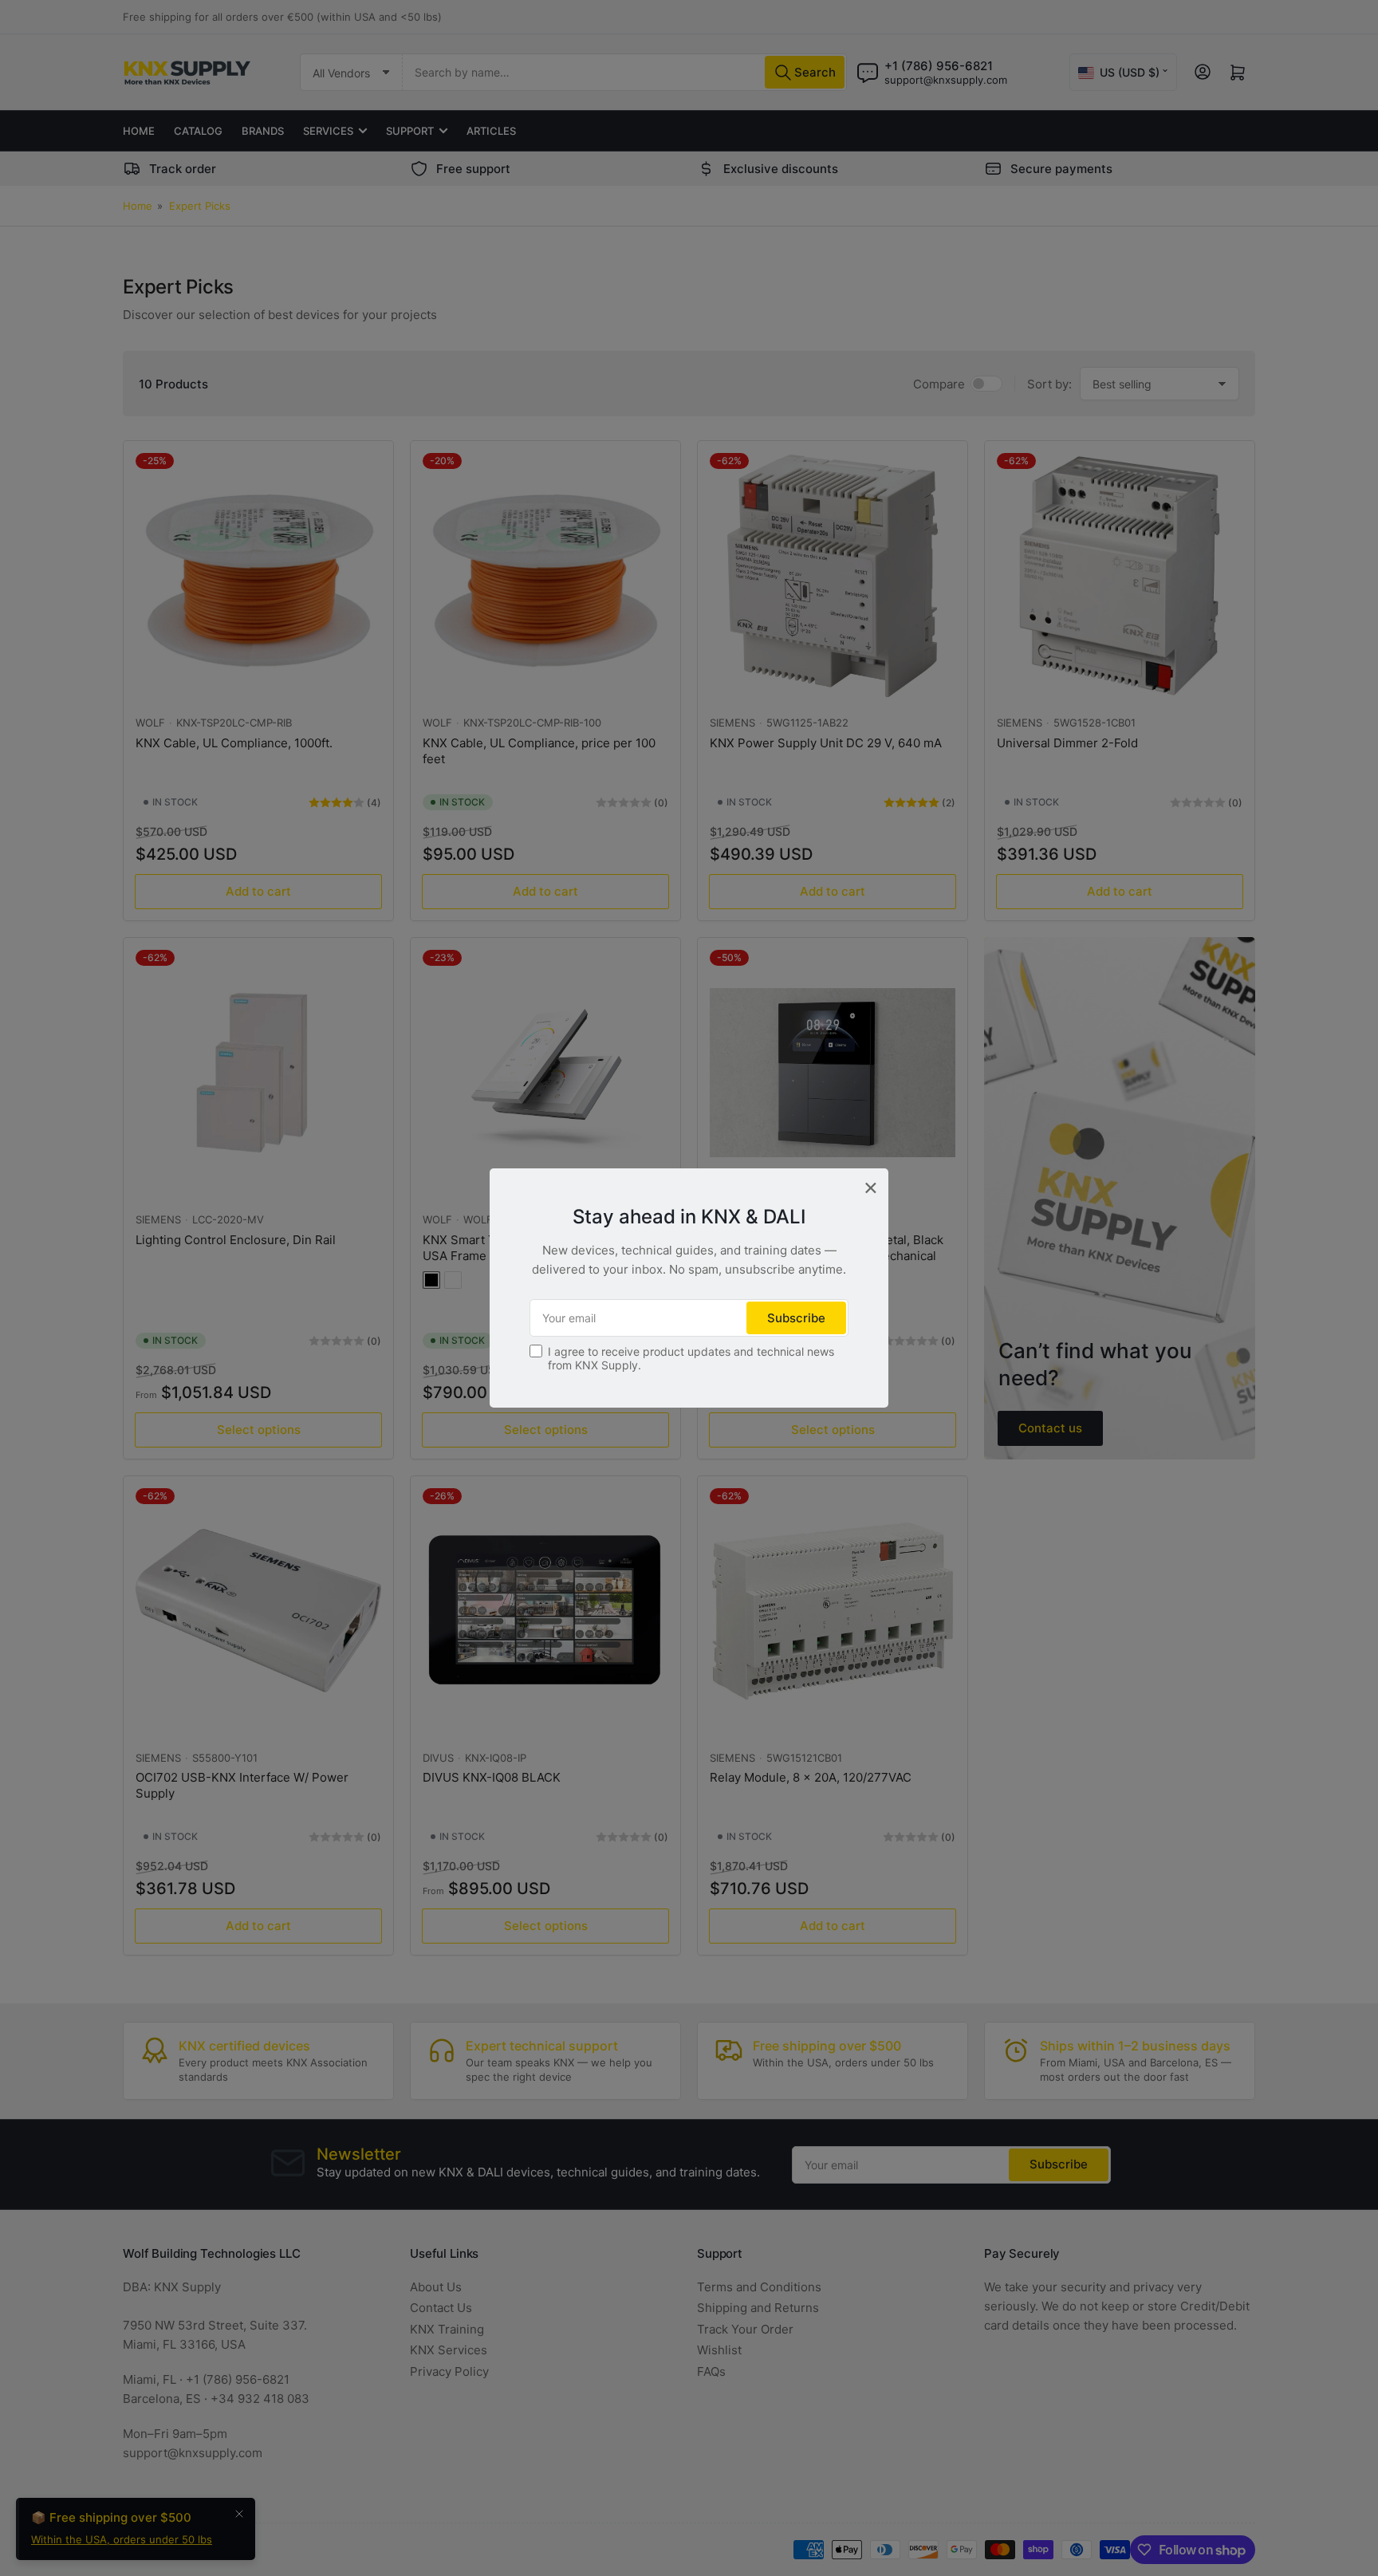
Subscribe (796, 1318)
